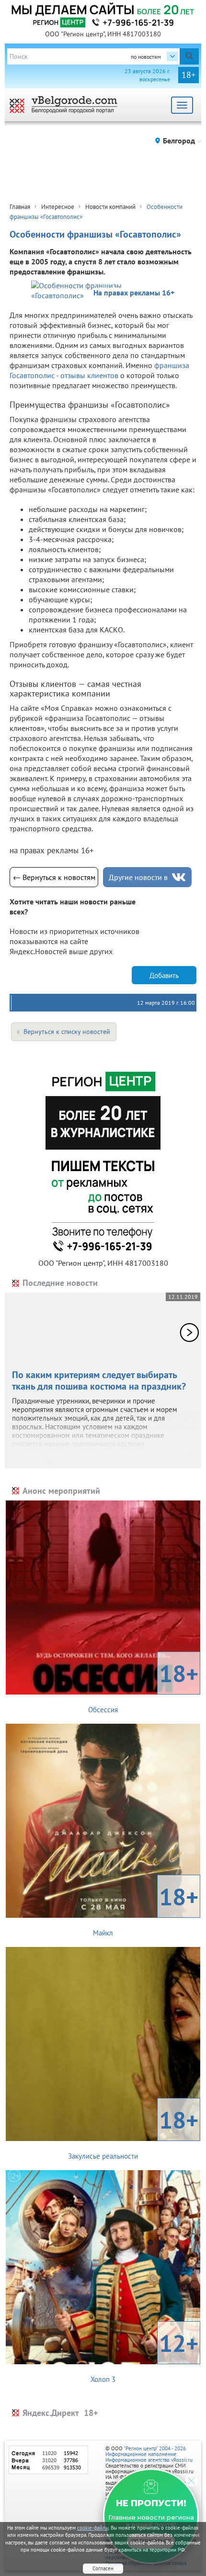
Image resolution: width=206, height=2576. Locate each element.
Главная (20, 207)
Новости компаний (110, 207)
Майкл (146, 1909)
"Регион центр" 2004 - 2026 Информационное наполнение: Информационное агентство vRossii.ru (149, 2454)
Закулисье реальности (133, 2132)
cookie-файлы (93, 2528)
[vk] (179, 877)
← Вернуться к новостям (54, 877)
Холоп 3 (144, 2356)
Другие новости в (138, 877)
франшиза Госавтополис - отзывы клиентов (99, 370)
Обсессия (143, 1686)
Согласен (103, 2568)
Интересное (58, 207)
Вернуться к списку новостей (67, 1032)
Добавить (164, 975)
